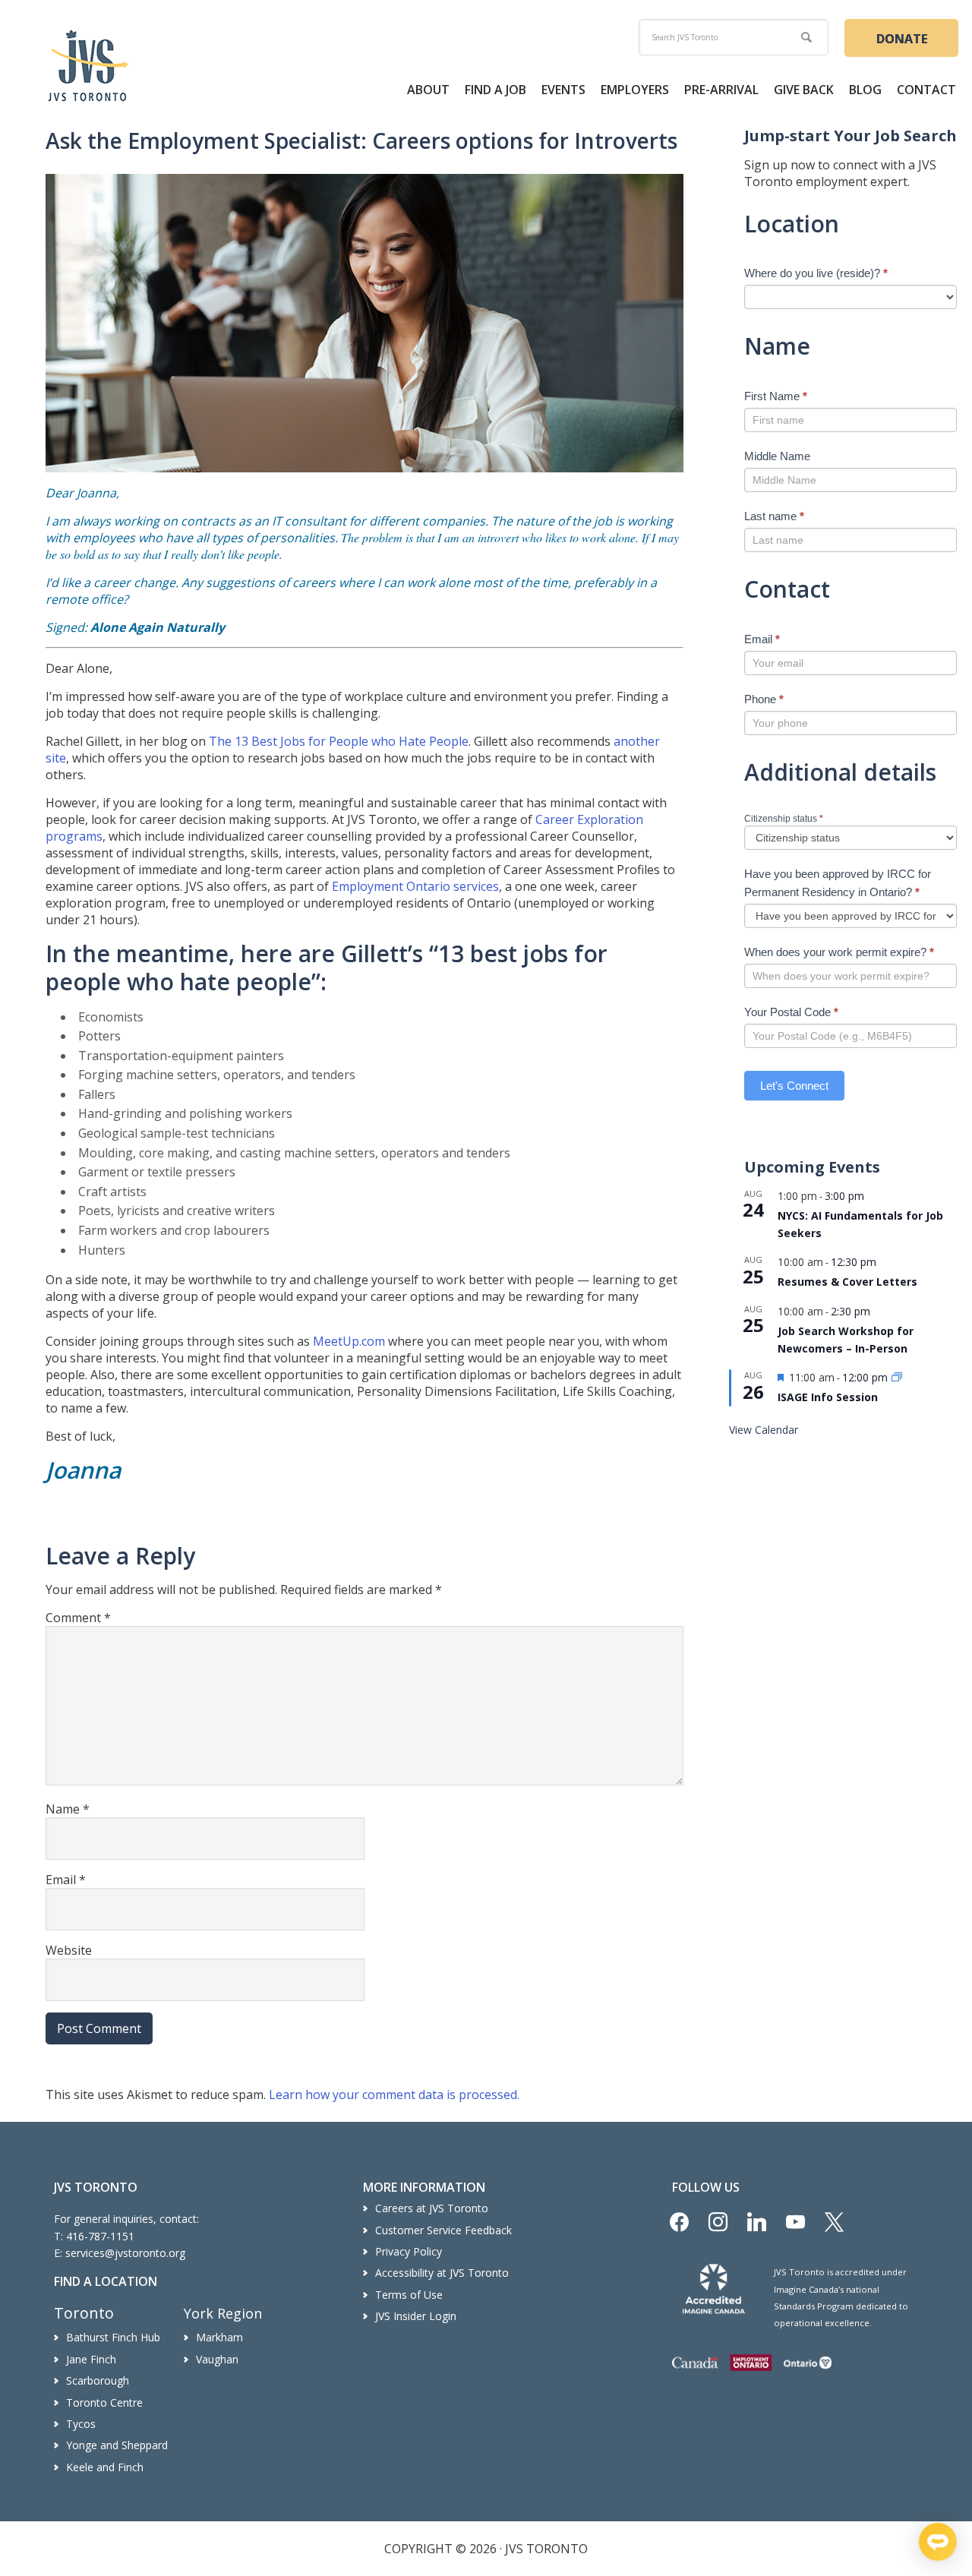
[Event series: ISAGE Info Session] (897, 1378)
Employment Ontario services (415, 886)
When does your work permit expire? (839, 952)
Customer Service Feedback (443, 2230)
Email (66, 1880)
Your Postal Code (791, 1012)
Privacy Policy (409, 2251)
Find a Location (106, 2281)
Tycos (81, 2424)
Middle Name (777, 456)
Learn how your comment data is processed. (394, 2095)
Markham (219, 2337)
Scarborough (98, 2380)
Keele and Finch (105, 2467)
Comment (78, 1618)
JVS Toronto (88, 65)
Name (68, 1809)
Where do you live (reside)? (816, 273)
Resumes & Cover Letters (847, 1282)
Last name (774, 516)
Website (69, 1950)
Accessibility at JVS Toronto (442, 2273)
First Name (776, 396)
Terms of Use (409, 2295)
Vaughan (217, 2359)
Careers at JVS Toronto (432, 2208)
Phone (764, 699)
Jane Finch (91, 2359)
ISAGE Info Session (828, 1397)
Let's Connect (794, 1086)
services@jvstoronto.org (125, 2253)
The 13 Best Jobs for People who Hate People (339, 741)
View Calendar (764, 1430)
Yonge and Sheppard (117, 2445)
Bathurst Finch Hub (113, 2337)
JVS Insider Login (416, 2316)
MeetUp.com (349, 1341)
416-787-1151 (100, 2236)
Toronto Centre (104, 2402)
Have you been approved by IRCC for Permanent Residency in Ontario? (838, 883)
